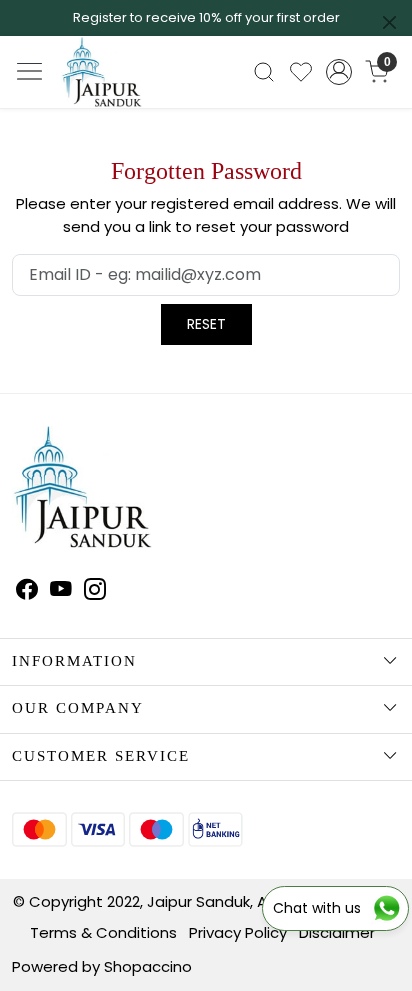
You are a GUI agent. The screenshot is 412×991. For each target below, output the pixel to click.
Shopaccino (148, 966)
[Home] (121, 89)
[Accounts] (339, 72)
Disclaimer (337, 932)
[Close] (389, 22)
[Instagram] (95, 591)
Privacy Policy (238, 932)
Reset (206, 324)
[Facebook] (27, 591)
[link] (264, 72)
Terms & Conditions (103, 932)
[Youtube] (61, 591)
